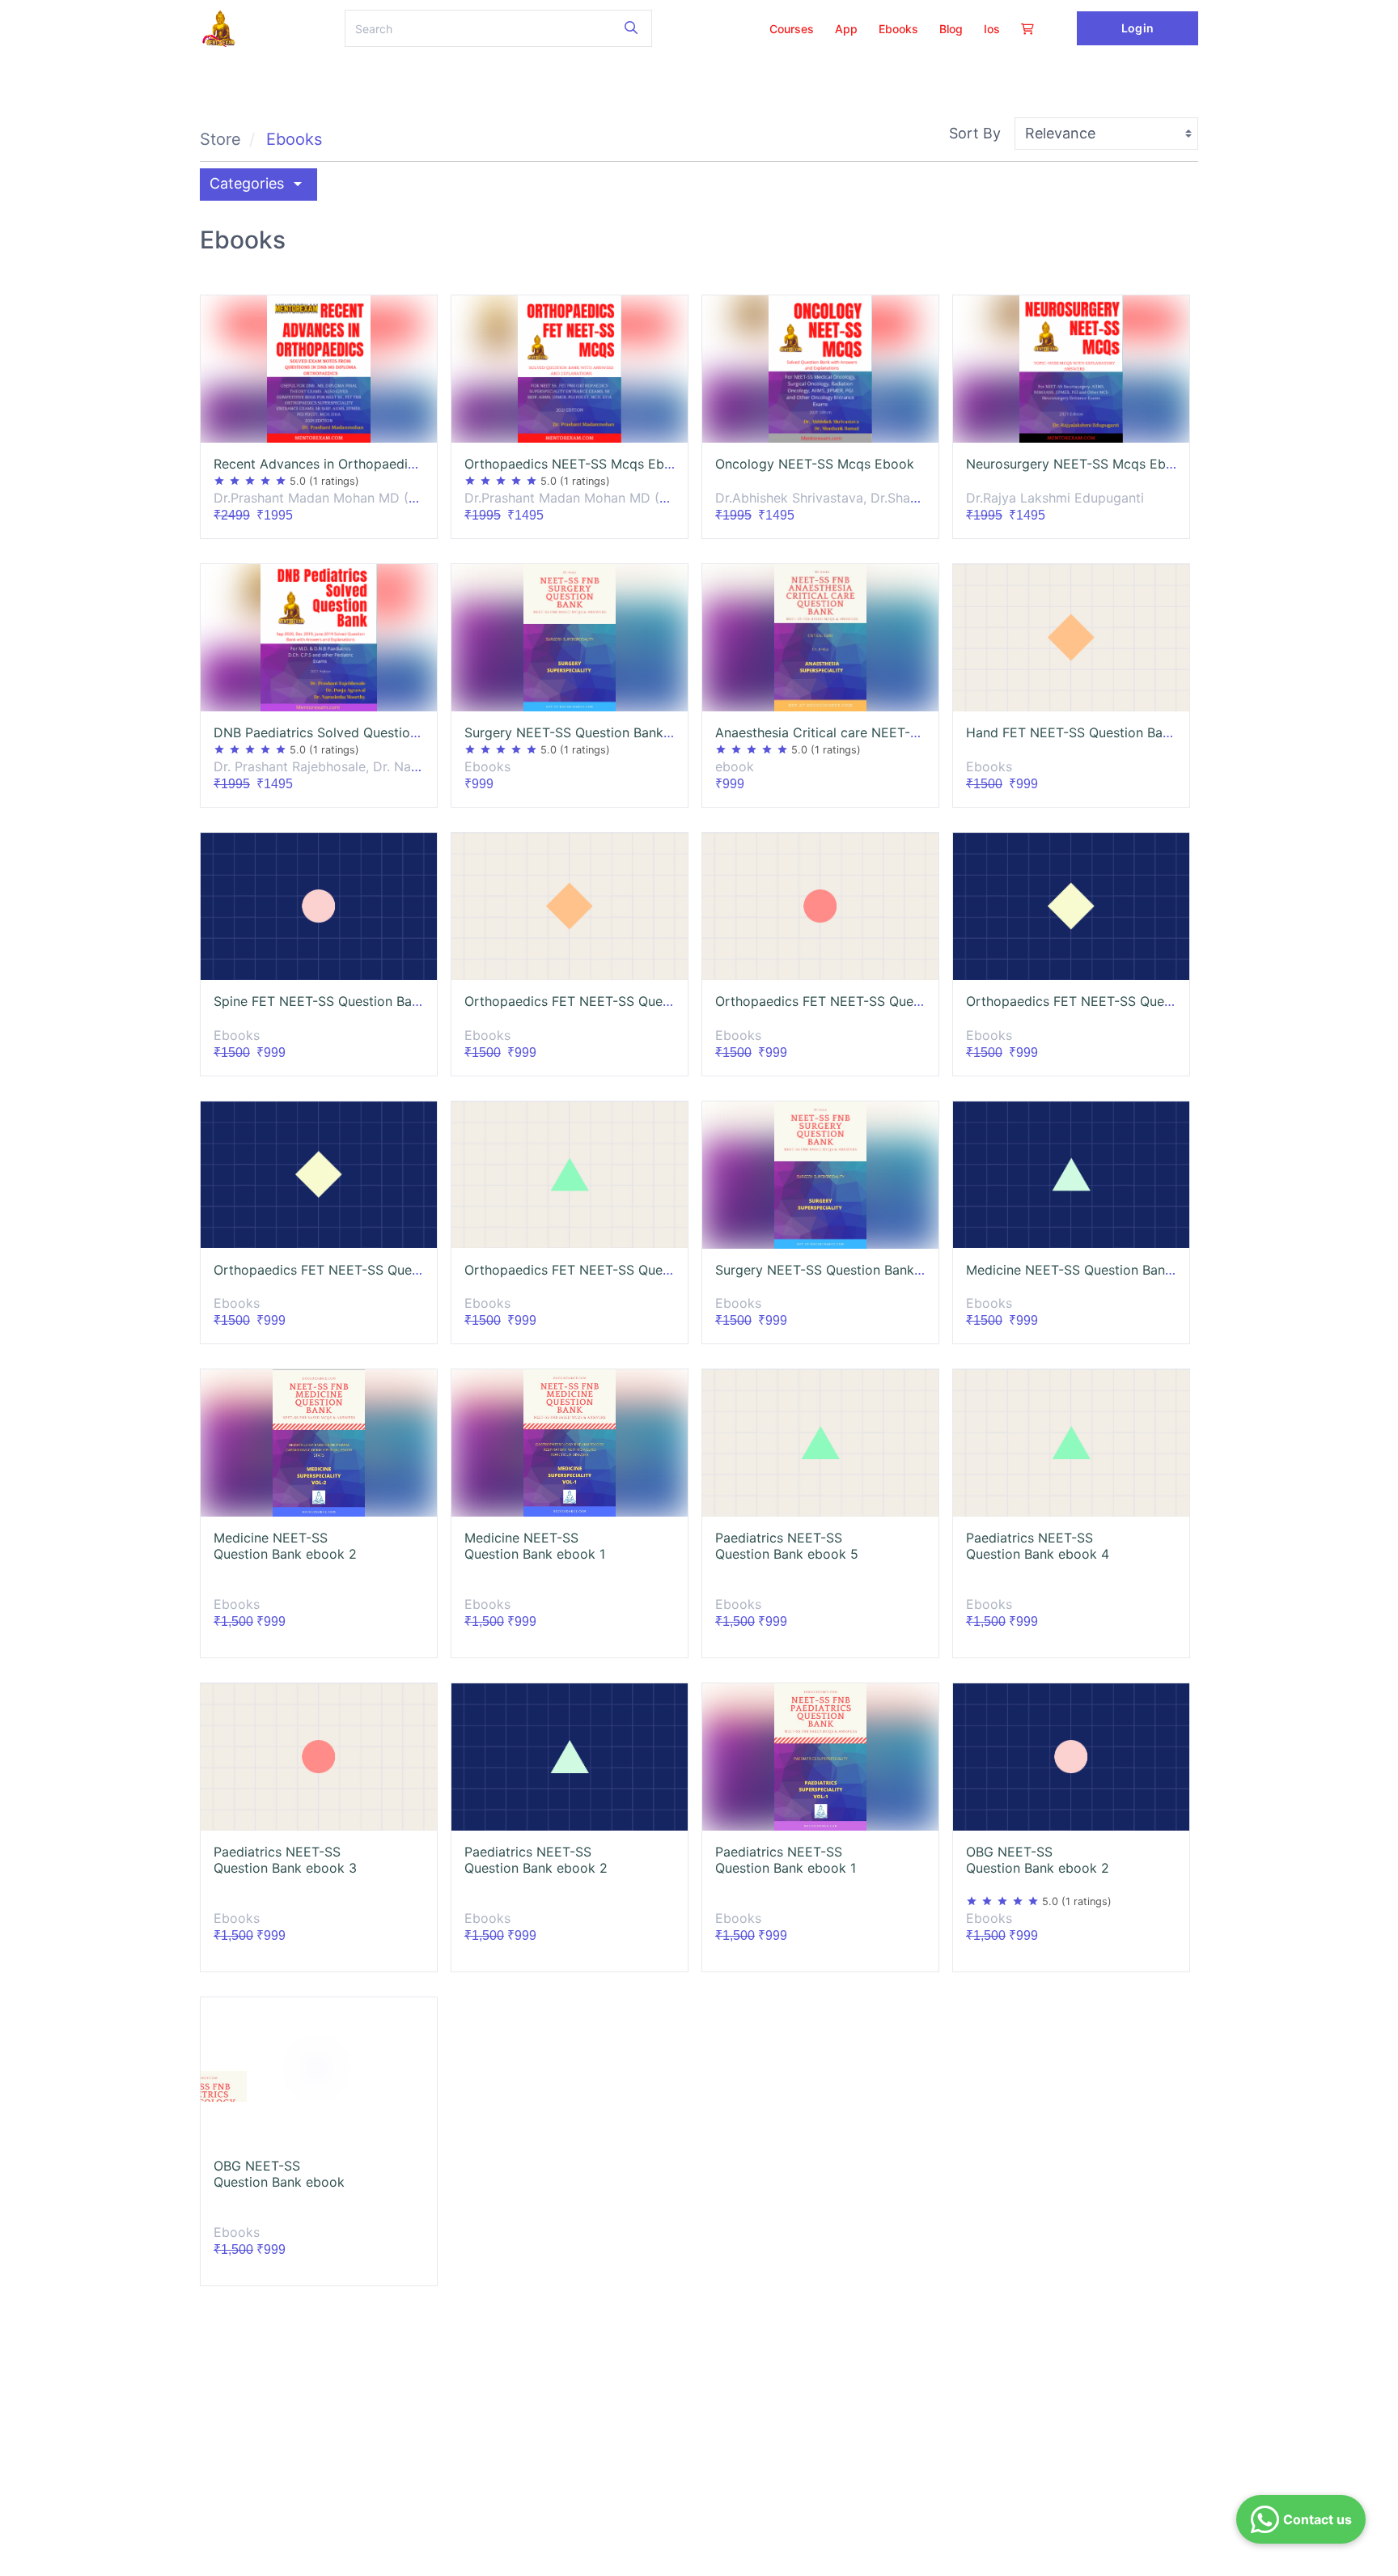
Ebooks (294, 139)
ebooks (898, 29)
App (846, 29)
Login (1137, 28)
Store (220, 139)
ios (992, 29)
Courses (792, 29)
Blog (951, 29)
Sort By (975, 133)
